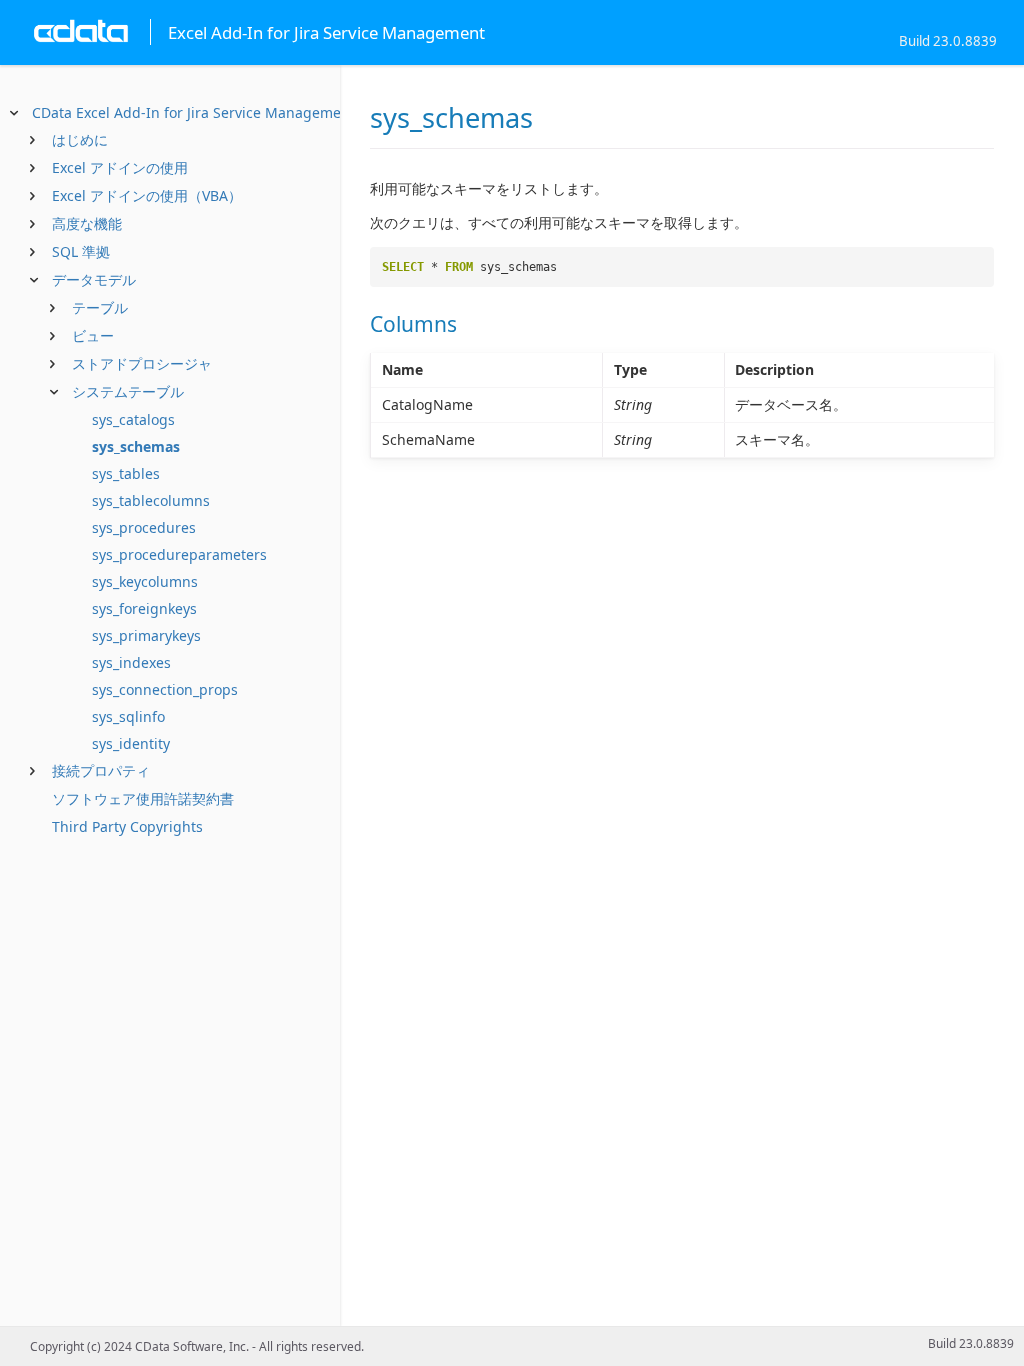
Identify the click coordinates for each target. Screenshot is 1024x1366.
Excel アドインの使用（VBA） (147, 195)
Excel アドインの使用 (120, 167)
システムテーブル (128, 391)
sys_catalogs (133, 419)
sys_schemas (136, 446)
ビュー (93, 335)
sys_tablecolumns (151, 500)
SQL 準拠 (81, 251)
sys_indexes (131, 662)
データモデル (94, 279)
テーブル (100, 307)
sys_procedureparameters (179, 554)
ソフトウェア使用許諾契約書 (143, 798)
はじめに (80, 139)
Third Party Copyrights (127, 826)
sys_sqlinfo (128, 716)
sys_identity (131, 743)
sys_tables (126, 473)
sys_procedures (144, 527)
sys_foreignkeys (144, 608)
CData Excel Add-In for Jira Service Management (193, 112)
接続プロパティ (101, 770)
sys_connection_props (165, 689)
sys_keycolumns (145, 581)
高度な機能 (87, 223)
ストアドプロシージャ (142, 363)
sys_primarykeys (146, 635)
